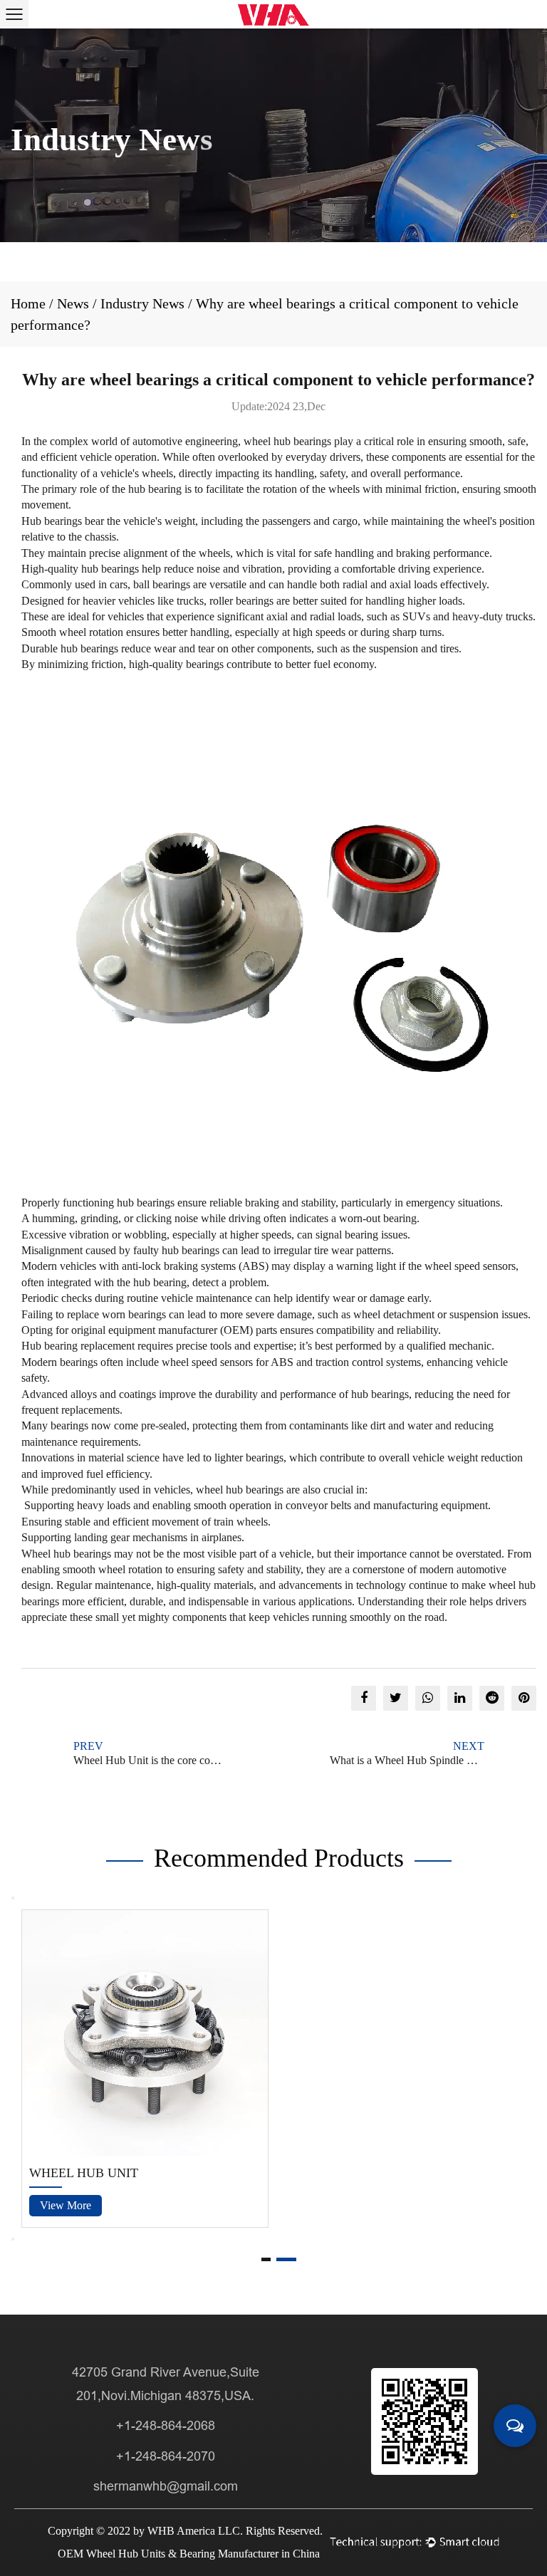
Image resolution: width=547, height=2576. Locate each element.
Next (13, 2239)
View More (66, 2205)
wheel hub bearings (287, 441)
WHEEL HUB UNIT (84, 2173)
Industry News (142, 303)
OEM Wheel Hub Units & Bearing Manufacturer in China (189, 2554)
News (73, 303)
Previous (13, 1898)
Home (28, 303)
